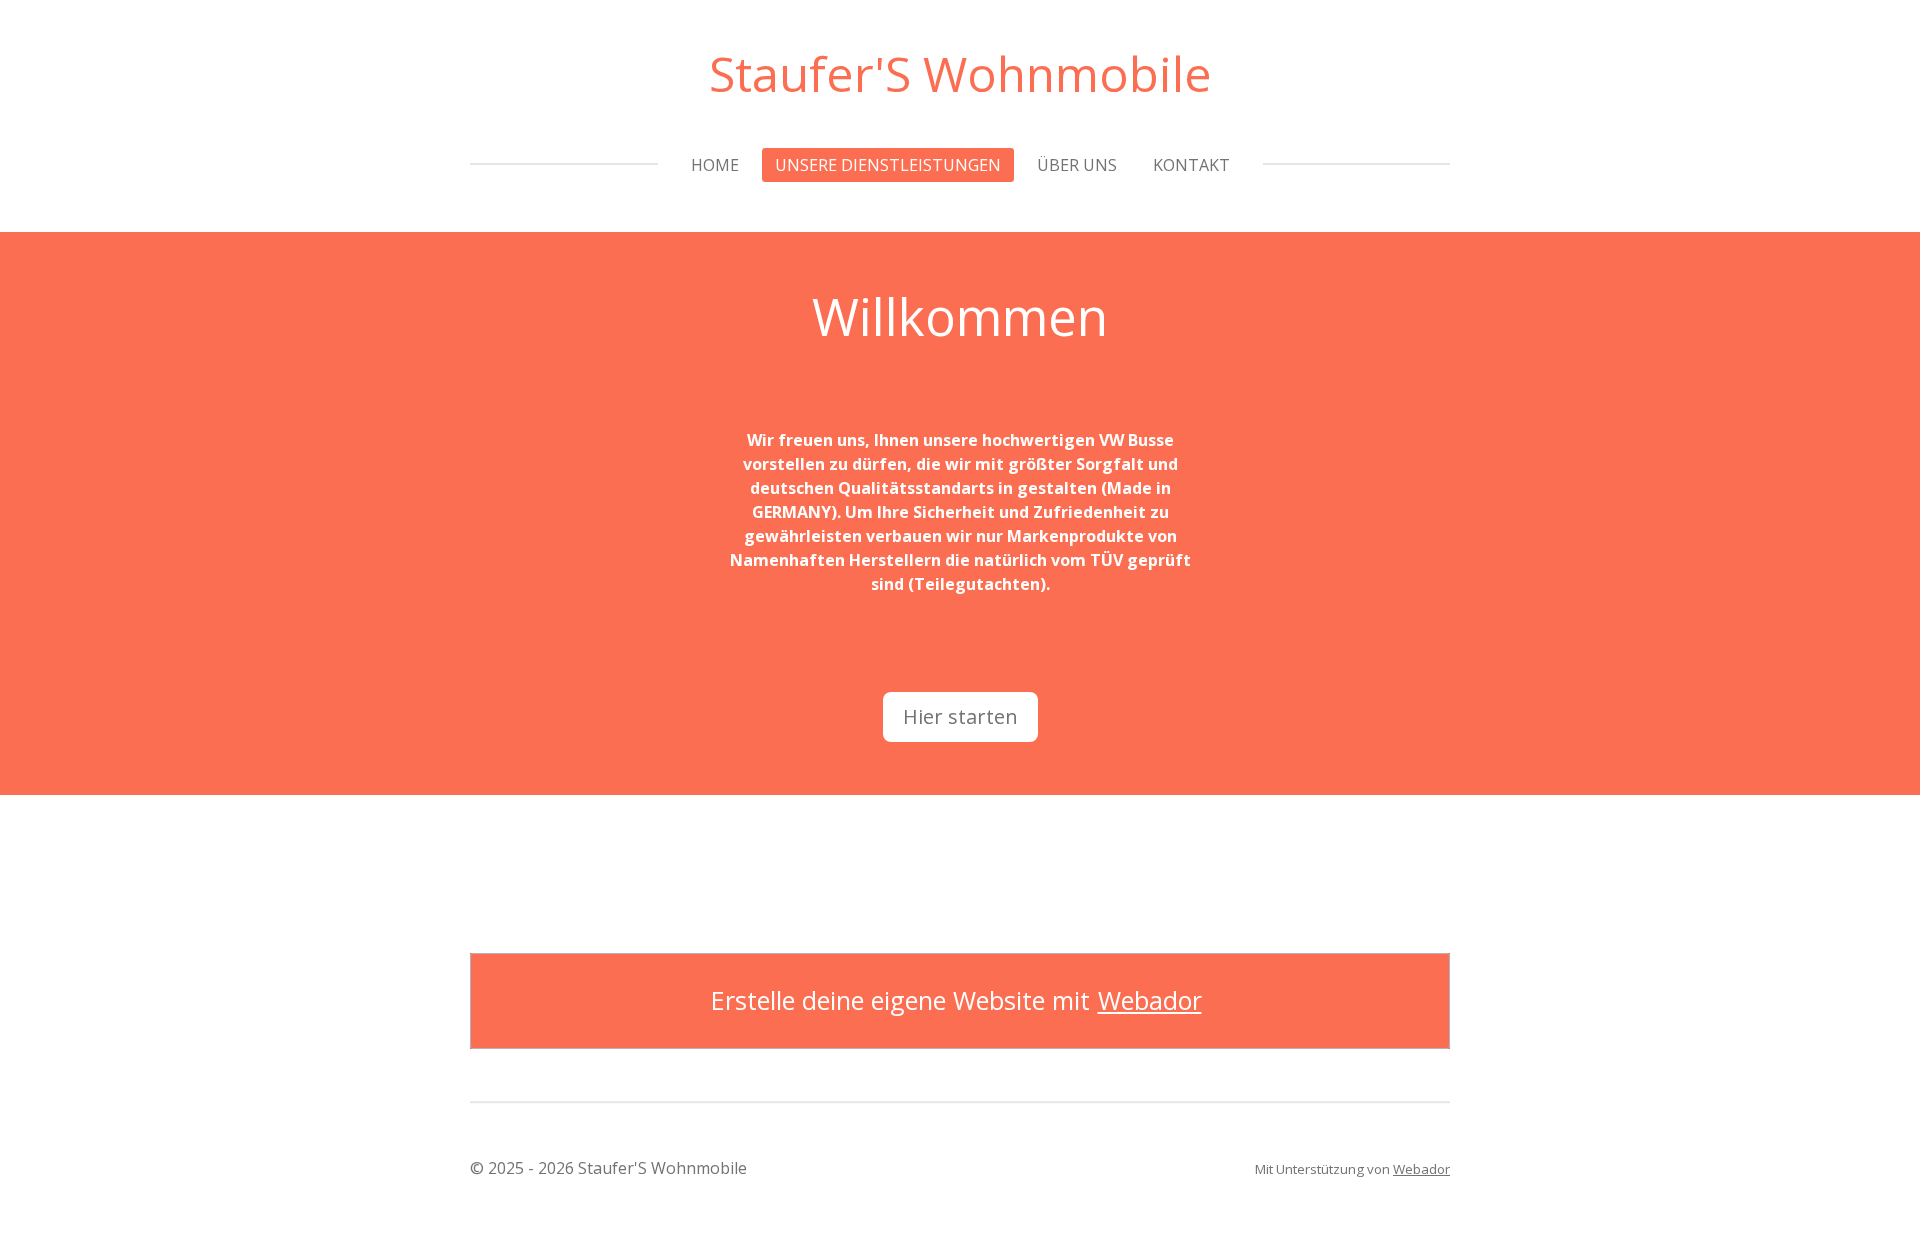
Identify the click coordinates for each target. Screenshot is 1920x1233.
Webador (1150, 1000)
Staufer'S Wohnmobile (960, 73)
